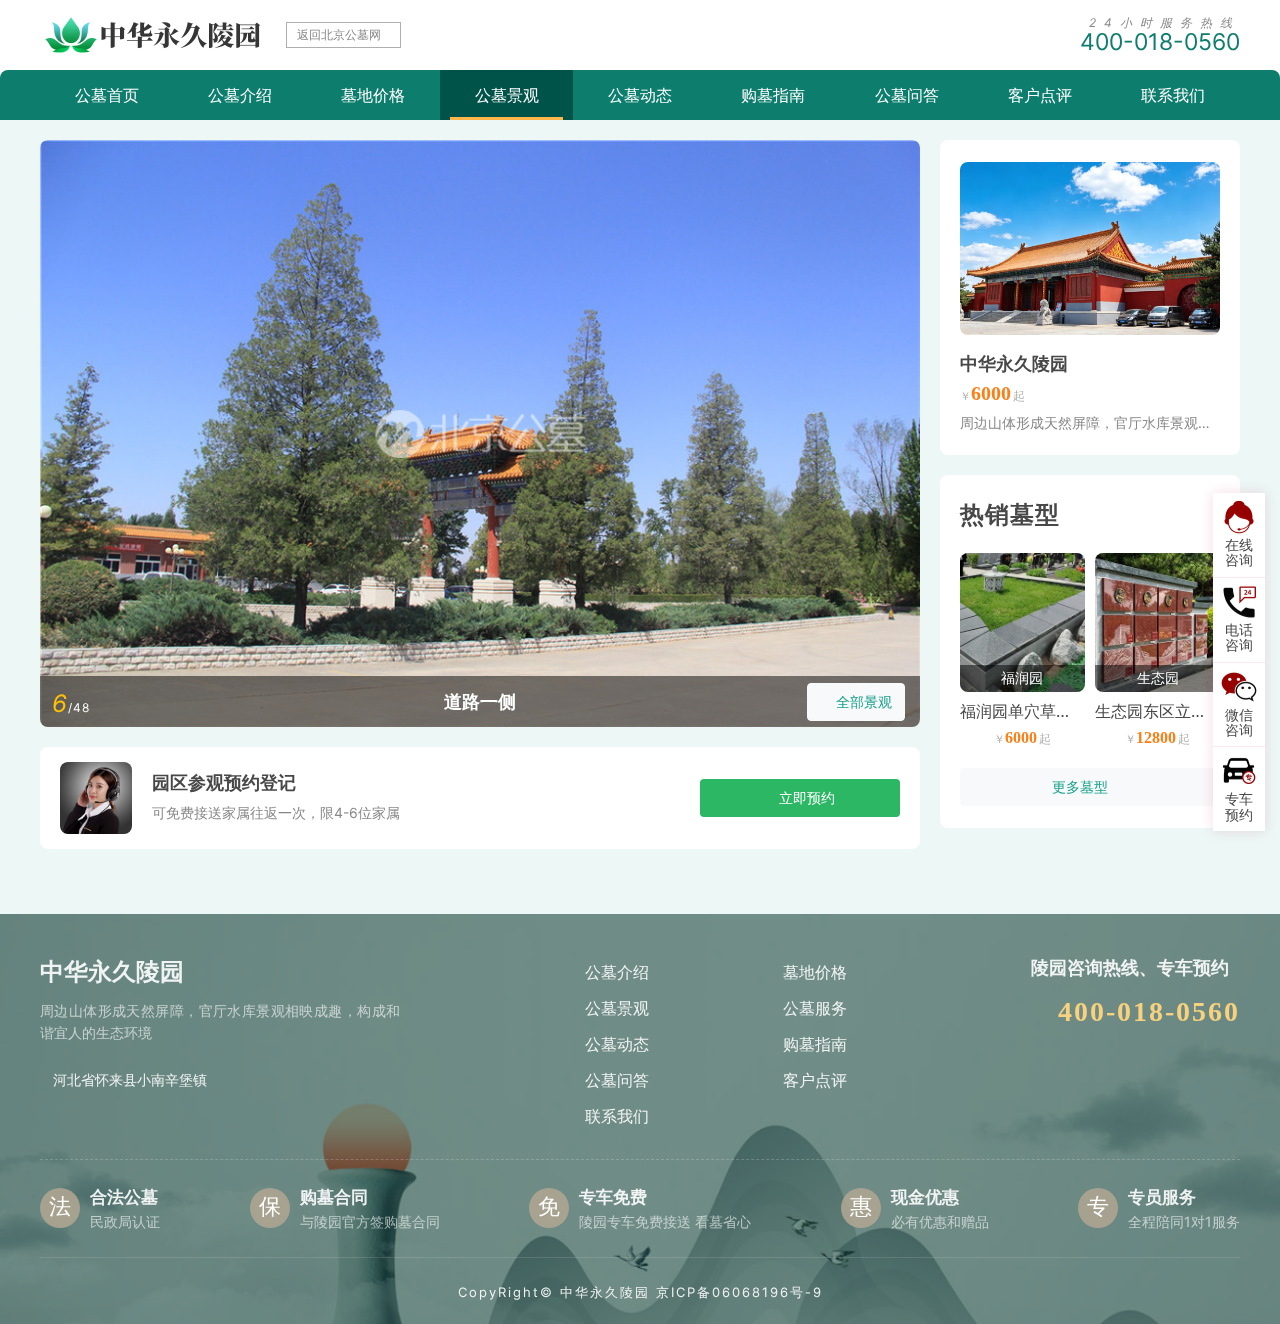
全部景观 (864, 701)
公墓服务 (815, 1008)
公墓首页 (107, 95)
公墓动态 (640, 95)
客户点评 (1040, 95)
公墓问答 (907, 95)
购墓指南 (773, 95)
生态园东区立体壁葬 (1167, 711)
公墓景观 (507, 95)
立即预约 (807, 797)
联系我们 (1173, 95)
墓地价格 (373, 95)
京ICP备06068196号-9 (739, 1292)
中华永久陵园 (1014, 363)
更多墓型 (1080, 786)
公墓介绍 (240, 95)
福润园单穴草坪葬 (1024, 711)
